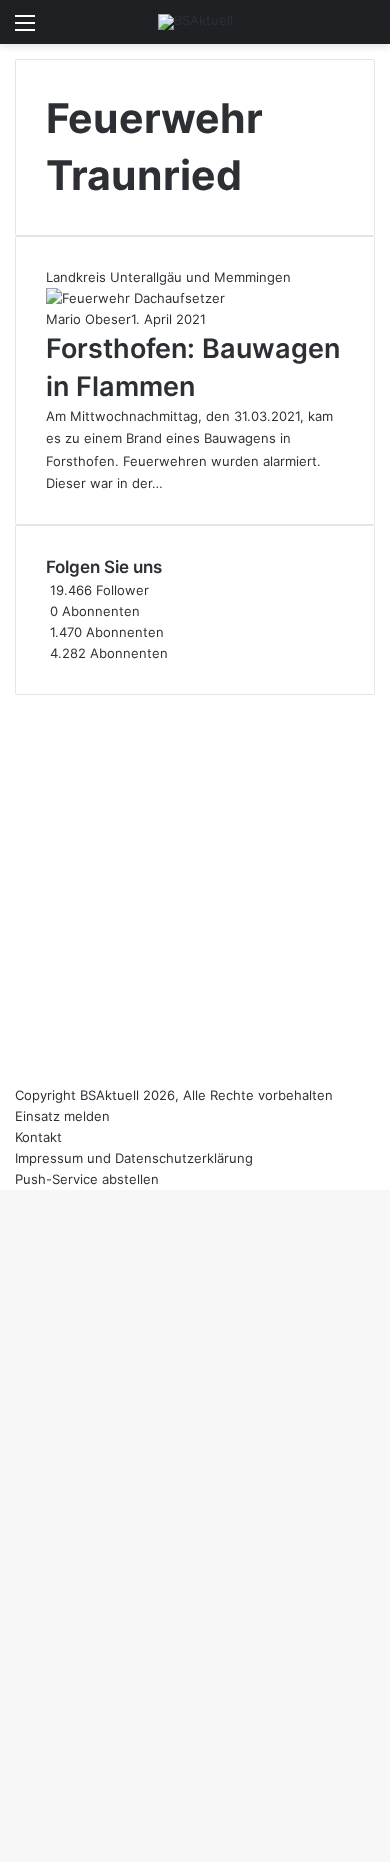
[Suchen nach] (365, 29)
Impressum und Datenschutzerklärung (134, 1158)
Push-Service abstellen (87, 1179)
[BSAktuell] (195, 22)
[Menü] (25, 29)
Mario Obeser (88, 319)
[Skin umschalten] (330, 29)
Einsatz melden (62, 1116)
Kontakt (38, 1137)
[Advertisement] (195, 890)
